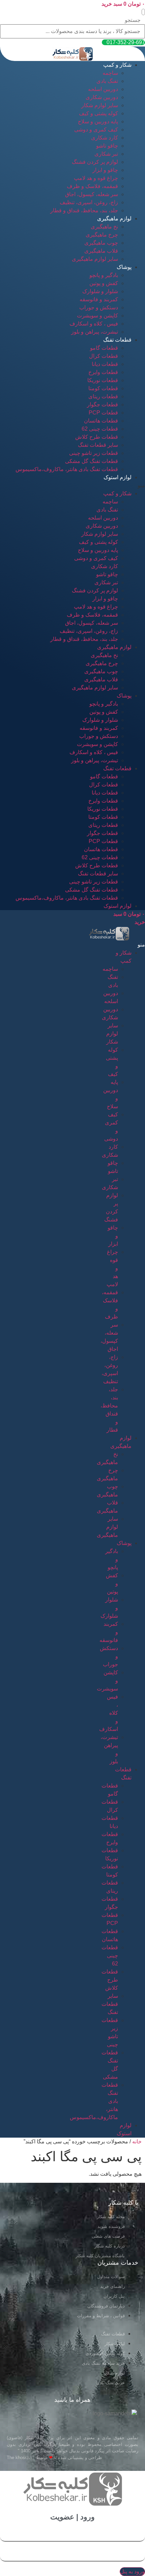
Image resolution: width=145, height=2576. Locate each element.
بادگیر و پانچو (104, 275)
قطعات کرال (104, 356)
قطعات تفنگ (117, 340)
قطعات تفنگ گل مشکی (92, 461)
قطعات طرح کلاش (97, 437)
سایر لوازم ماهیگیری (95, 259)
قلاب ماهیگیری (101, 251)
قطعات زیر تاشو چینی (94, 453)
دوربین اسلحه (103, 89)
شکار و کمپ (117, 65)
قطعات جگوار (103, 405)
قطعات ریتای (103, 396)
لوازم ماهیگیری (114, 219)
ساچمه (110, 73)
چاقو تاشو (107, 146)
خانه (137, 2142)
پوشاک (124, 267)
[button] (143, 12)
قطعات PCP (103, 413)
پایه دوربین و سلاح (98, 121)
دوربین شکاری (102, 97)
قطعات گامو (104, 348)
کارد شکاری (105, 138)
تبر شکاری (106, 154)
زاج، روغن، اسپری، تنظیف (89, 202)
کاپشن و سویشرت (97, 316)
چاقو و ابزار (105, 170)
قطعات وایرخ (103, 372)
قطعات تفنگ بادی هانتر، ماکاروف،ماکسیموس (67, 469)
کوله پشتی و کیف (98, 113)
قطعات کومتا (103, 388)
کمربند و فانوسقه (99, 299)
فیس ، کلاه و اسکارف (94, 324)
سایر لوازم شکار (100, 105)
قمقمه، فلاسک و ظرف (92, 186)
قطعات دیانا (105, 364)
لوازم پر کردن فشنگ (95, 162)
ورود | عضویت (72, 2517)
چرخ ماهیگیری (102, 235)
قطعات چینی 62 (100, 429)
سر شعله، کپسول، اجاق (92, 194)
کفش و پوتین (104, 283)
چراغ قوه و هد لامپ (96, 178)
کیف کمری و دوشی (96, 130)
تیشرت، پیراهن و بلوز (95, 332)
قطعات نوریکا (103, 380)
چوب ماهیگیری (101, 243)
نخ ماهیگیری (104, 227)
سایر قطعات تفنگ (98, 445)
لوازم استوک (118, 477)
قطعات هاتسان (101, 421)
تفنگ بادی (107, 81)
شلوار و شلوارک (100, 291)
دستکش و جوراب (99, 307)
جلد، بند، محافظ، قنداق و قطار (84, 210)
